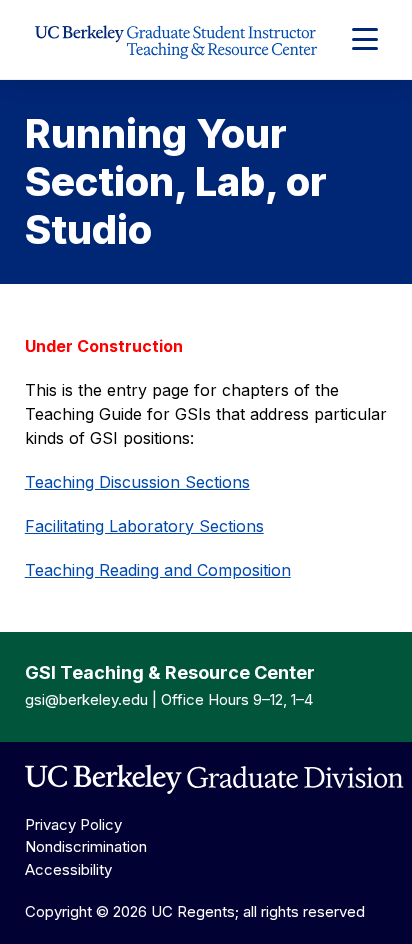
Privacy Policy (73, 824)
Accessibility (68, 869)
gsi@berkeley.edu (86, 699)
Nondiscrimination (86, 846)
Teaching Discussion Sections (137, 482)
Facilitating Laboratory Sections (144, 526)
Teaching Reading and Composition (158, 570)
